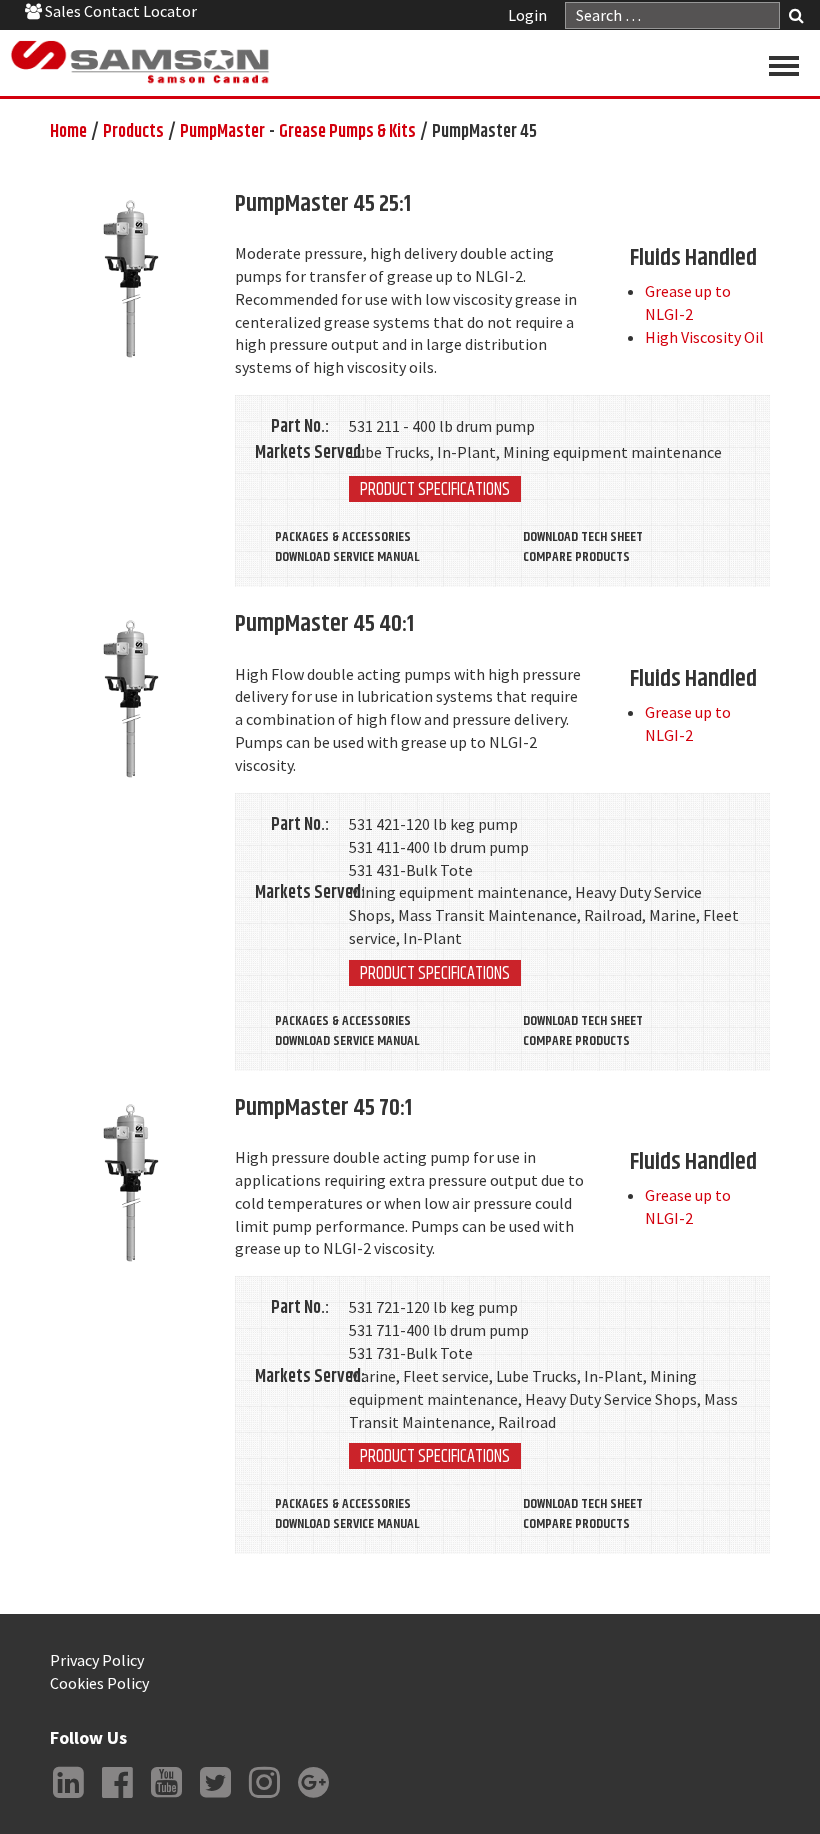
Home (68, 132)
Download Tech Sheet (583, 537)
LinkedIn (68, 1798)
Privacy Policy (97, 1660)
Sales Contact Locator (119, 11)
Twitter (215, 1798)
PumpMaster (222, 132)
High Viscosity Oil (704, 337)
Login (527, 15)
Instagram (264, 1798)
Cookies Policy (99, 1683)
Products (133, 132)
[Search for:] (672, 15)
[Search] (796, 17)
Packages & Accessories (343, 537)
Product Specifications (435, 489)
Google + (313, 1798)
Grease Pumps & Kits (347, 132)
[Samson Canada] (140, 62)
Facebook (117, 1798)
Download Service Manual (347, 557)
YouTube (166, 1798)
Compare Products (576, 557)
